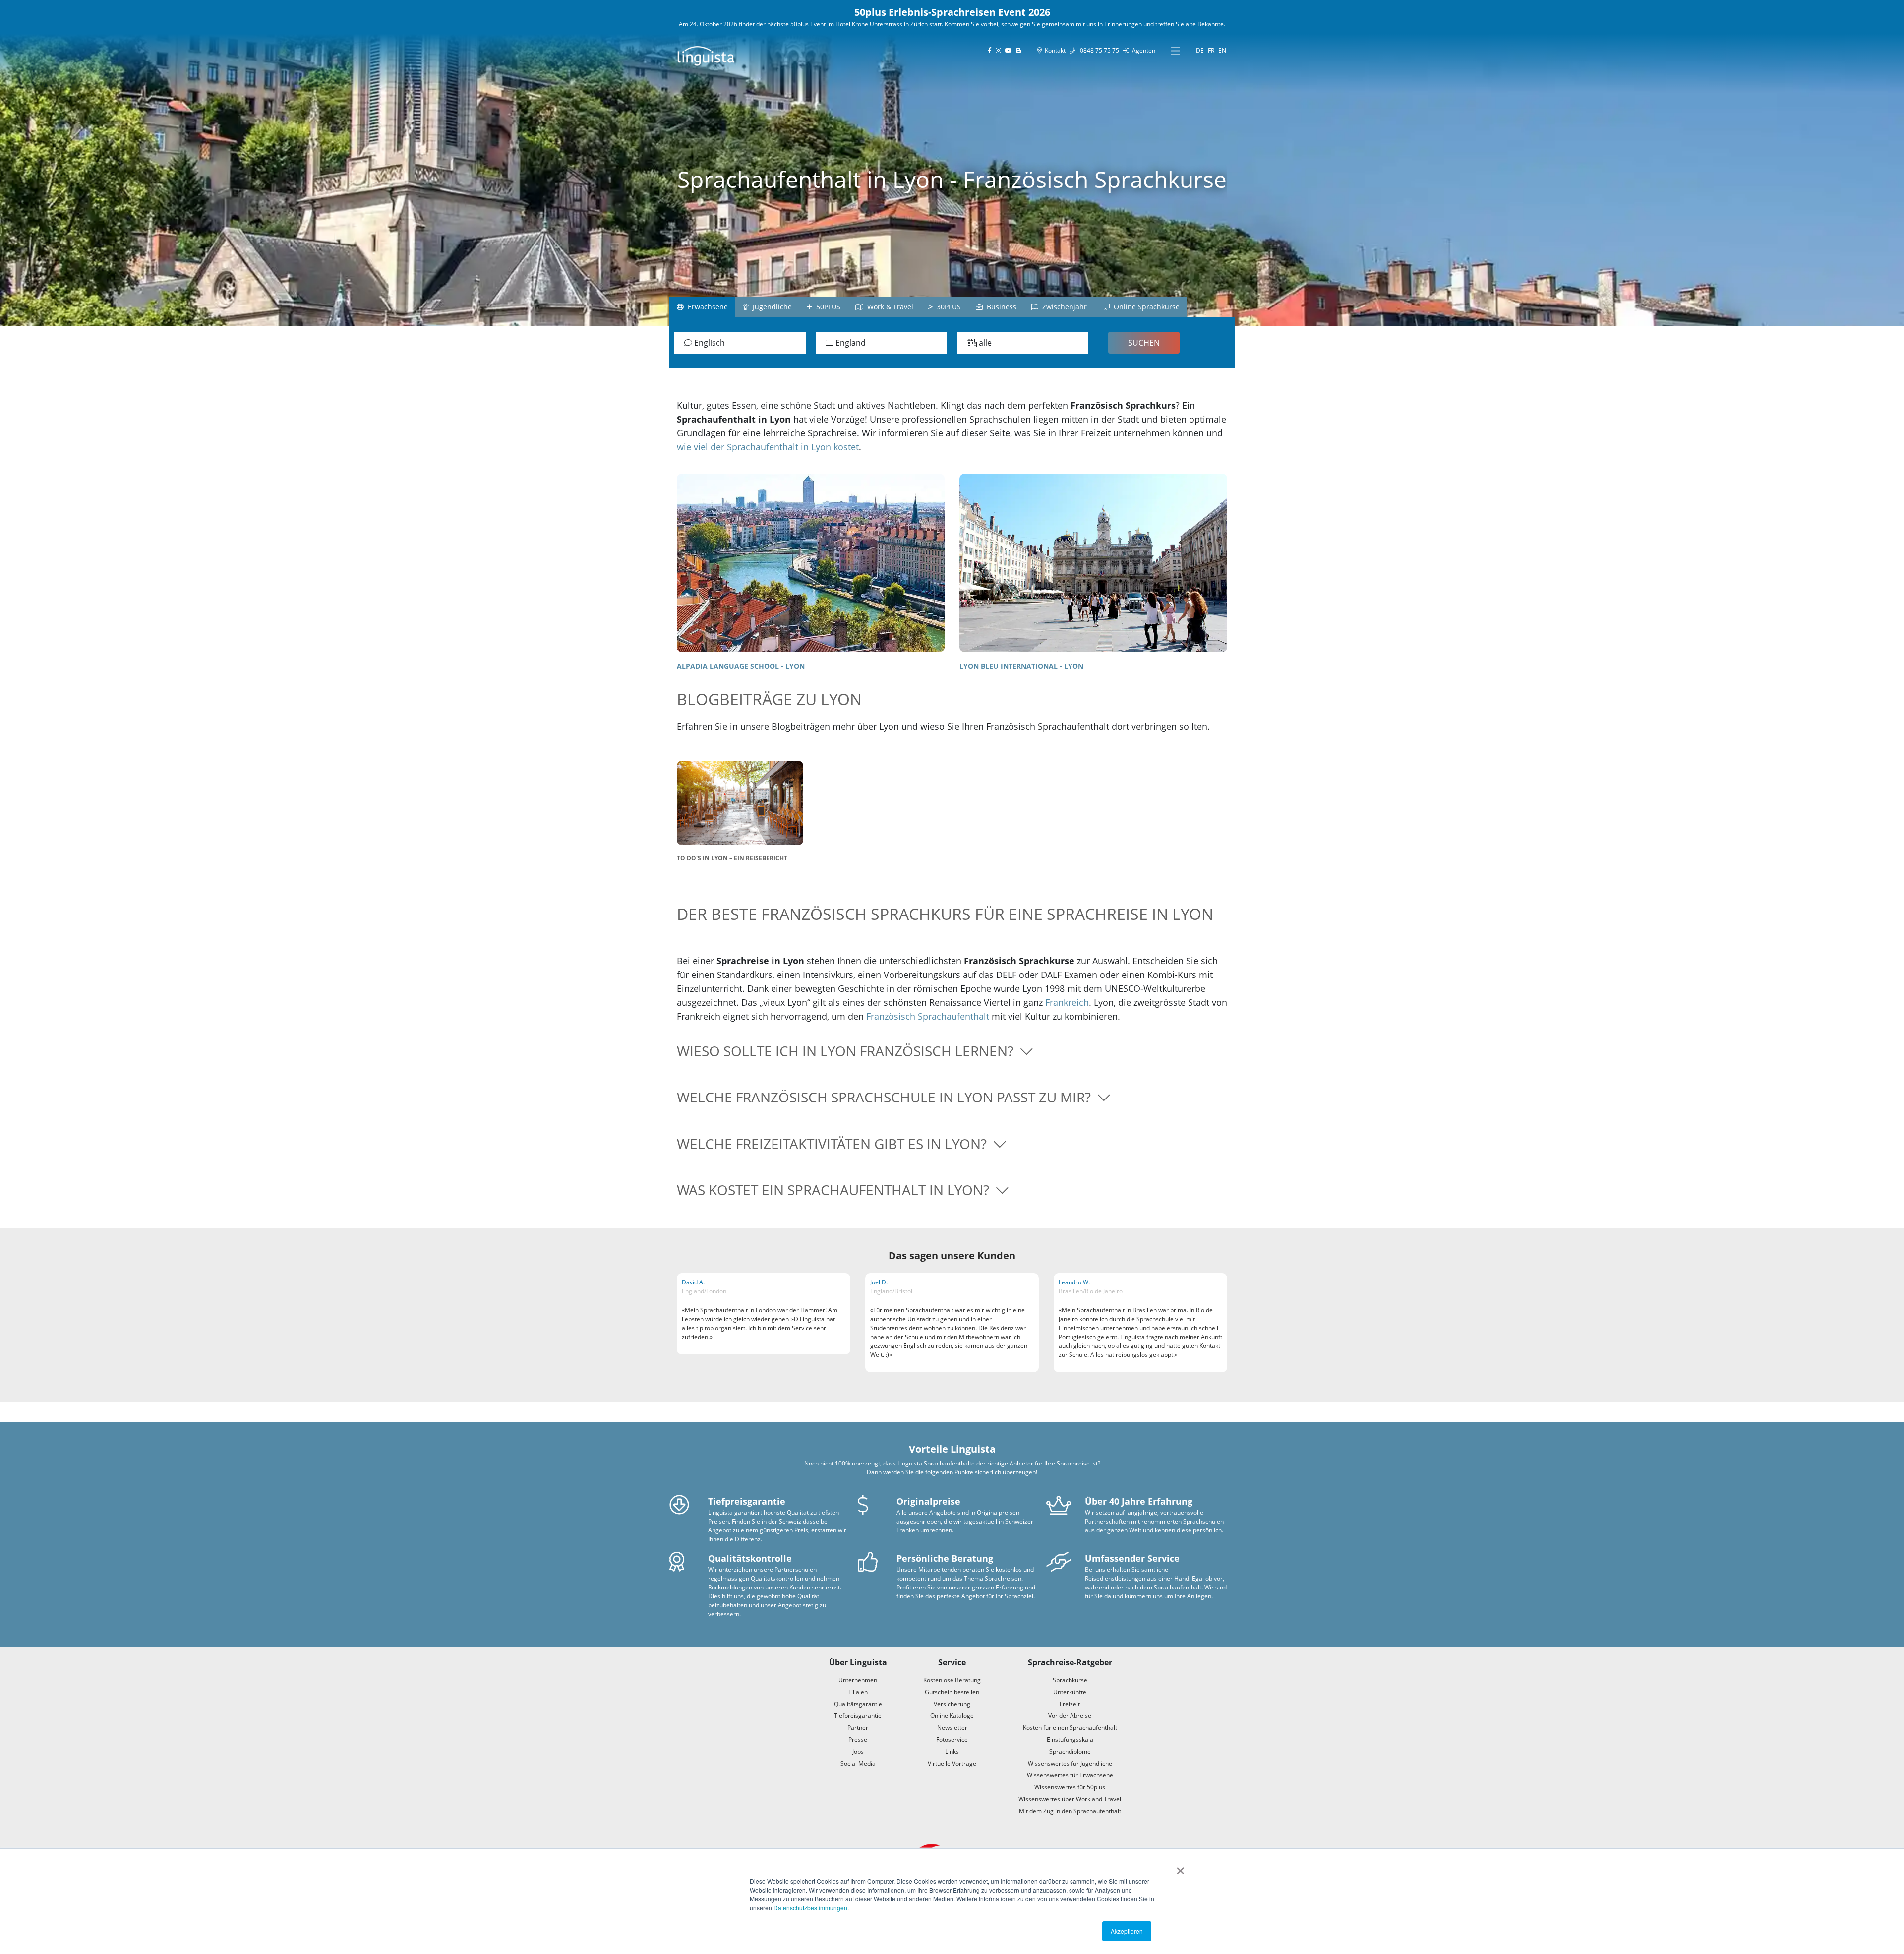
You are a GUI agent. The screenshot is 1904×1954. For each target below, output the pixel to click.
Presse (858, 1740)
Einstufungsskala (1070, 1740)
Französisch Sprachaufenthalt (928, 1016)
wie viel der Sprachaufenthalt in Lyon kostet (768, 447)
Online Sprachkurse (1145, 307)
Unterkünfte (1070, 1692)
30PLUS (947, 307)
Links (952, 1751)
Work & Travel (888, 307)
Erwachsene (706, 307)
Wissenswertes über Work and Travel (1070, 1799)
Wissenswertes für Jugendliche (1070, 1763)
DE (1200, 50)
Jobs (858, 1751)
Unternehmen (858, 1680)
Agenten (1142, 50)
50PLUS (826, 307)
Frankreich (1067, 1002)
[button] (952, 1051)
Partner (858, 1728)
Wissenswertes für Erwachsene (1070, 1775)
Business (1000, 307)
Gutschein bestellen (952, 1692)
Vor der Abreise (1070, 1716)
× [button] (1180, 1867)
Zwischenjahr (1063, 307)
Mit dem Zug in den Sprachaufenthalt (1070, 1811)
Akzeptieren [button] (1127, 1931)
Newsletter (952, 1728)
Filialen (858, 1692)
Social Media (858, 1763)
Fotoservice (952, 1740)
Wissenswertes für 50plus (1070, 1787)
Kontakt (1054, 50)
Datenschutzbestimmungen (810, 1908)
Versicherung (952, 1704)
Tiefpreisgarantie (858, 1716)
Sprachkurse (1070, 1680)
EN (1222, 50)
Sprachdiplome (1070, 1751)
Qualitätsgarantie (858, 1704)
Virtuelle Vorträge (952, 1763)
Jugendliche (770, 307)
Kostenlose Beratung (952, 1680)
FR (1211, 50)
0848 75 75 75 (1097, 50)
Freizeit (1070, 1704)
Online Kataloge (952, 1716)
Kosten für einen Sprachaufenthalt (1070, 1728)
